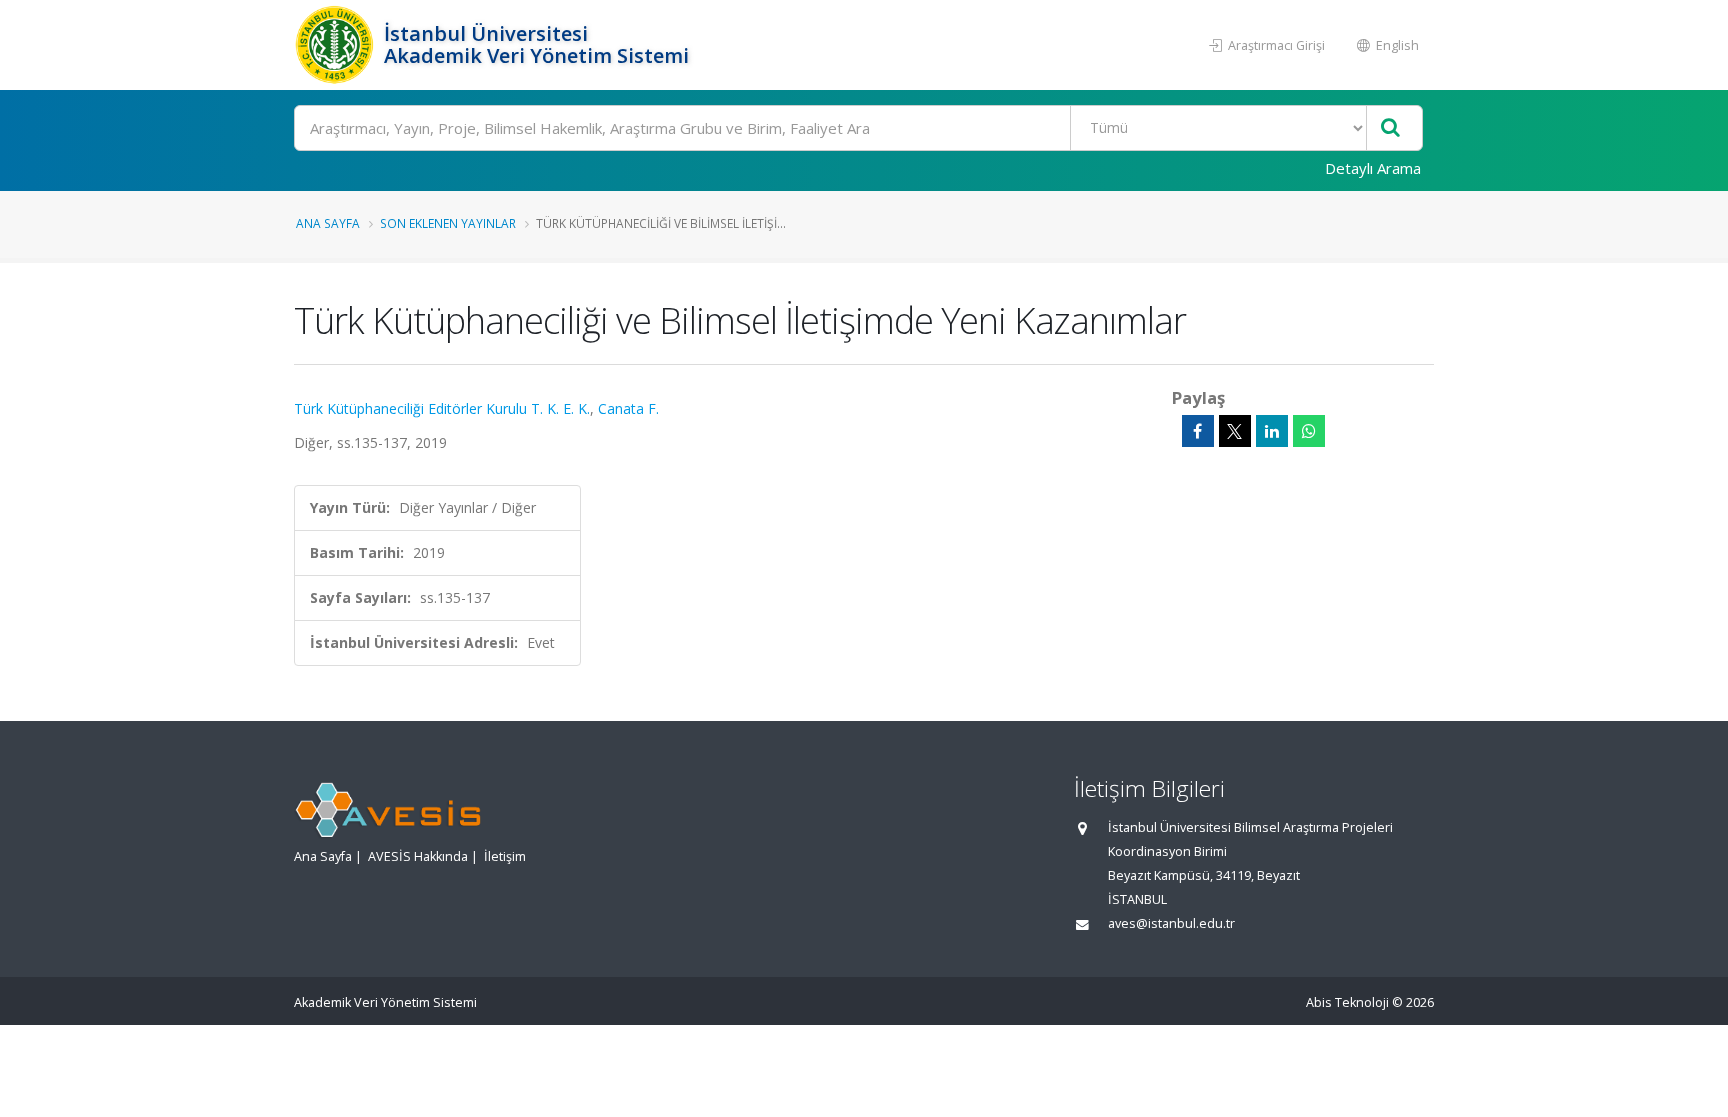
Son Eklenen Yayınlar (448, 223)
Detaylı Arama (1373, 168)
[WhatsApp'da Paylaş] (1309, 431)
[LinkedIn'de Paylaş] (1272, 431)
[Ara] (1390, 128)
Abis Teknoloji (1347, 1002)
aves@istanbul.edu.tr (1171, 923)
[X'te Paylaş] (1235, 431)
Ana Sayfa (328, 223)
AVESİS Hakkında (418, 856)
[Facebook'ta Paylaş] (1198, 431)
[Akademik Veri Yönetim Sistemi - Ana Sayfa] (336, 45)
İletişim (505, 856)
